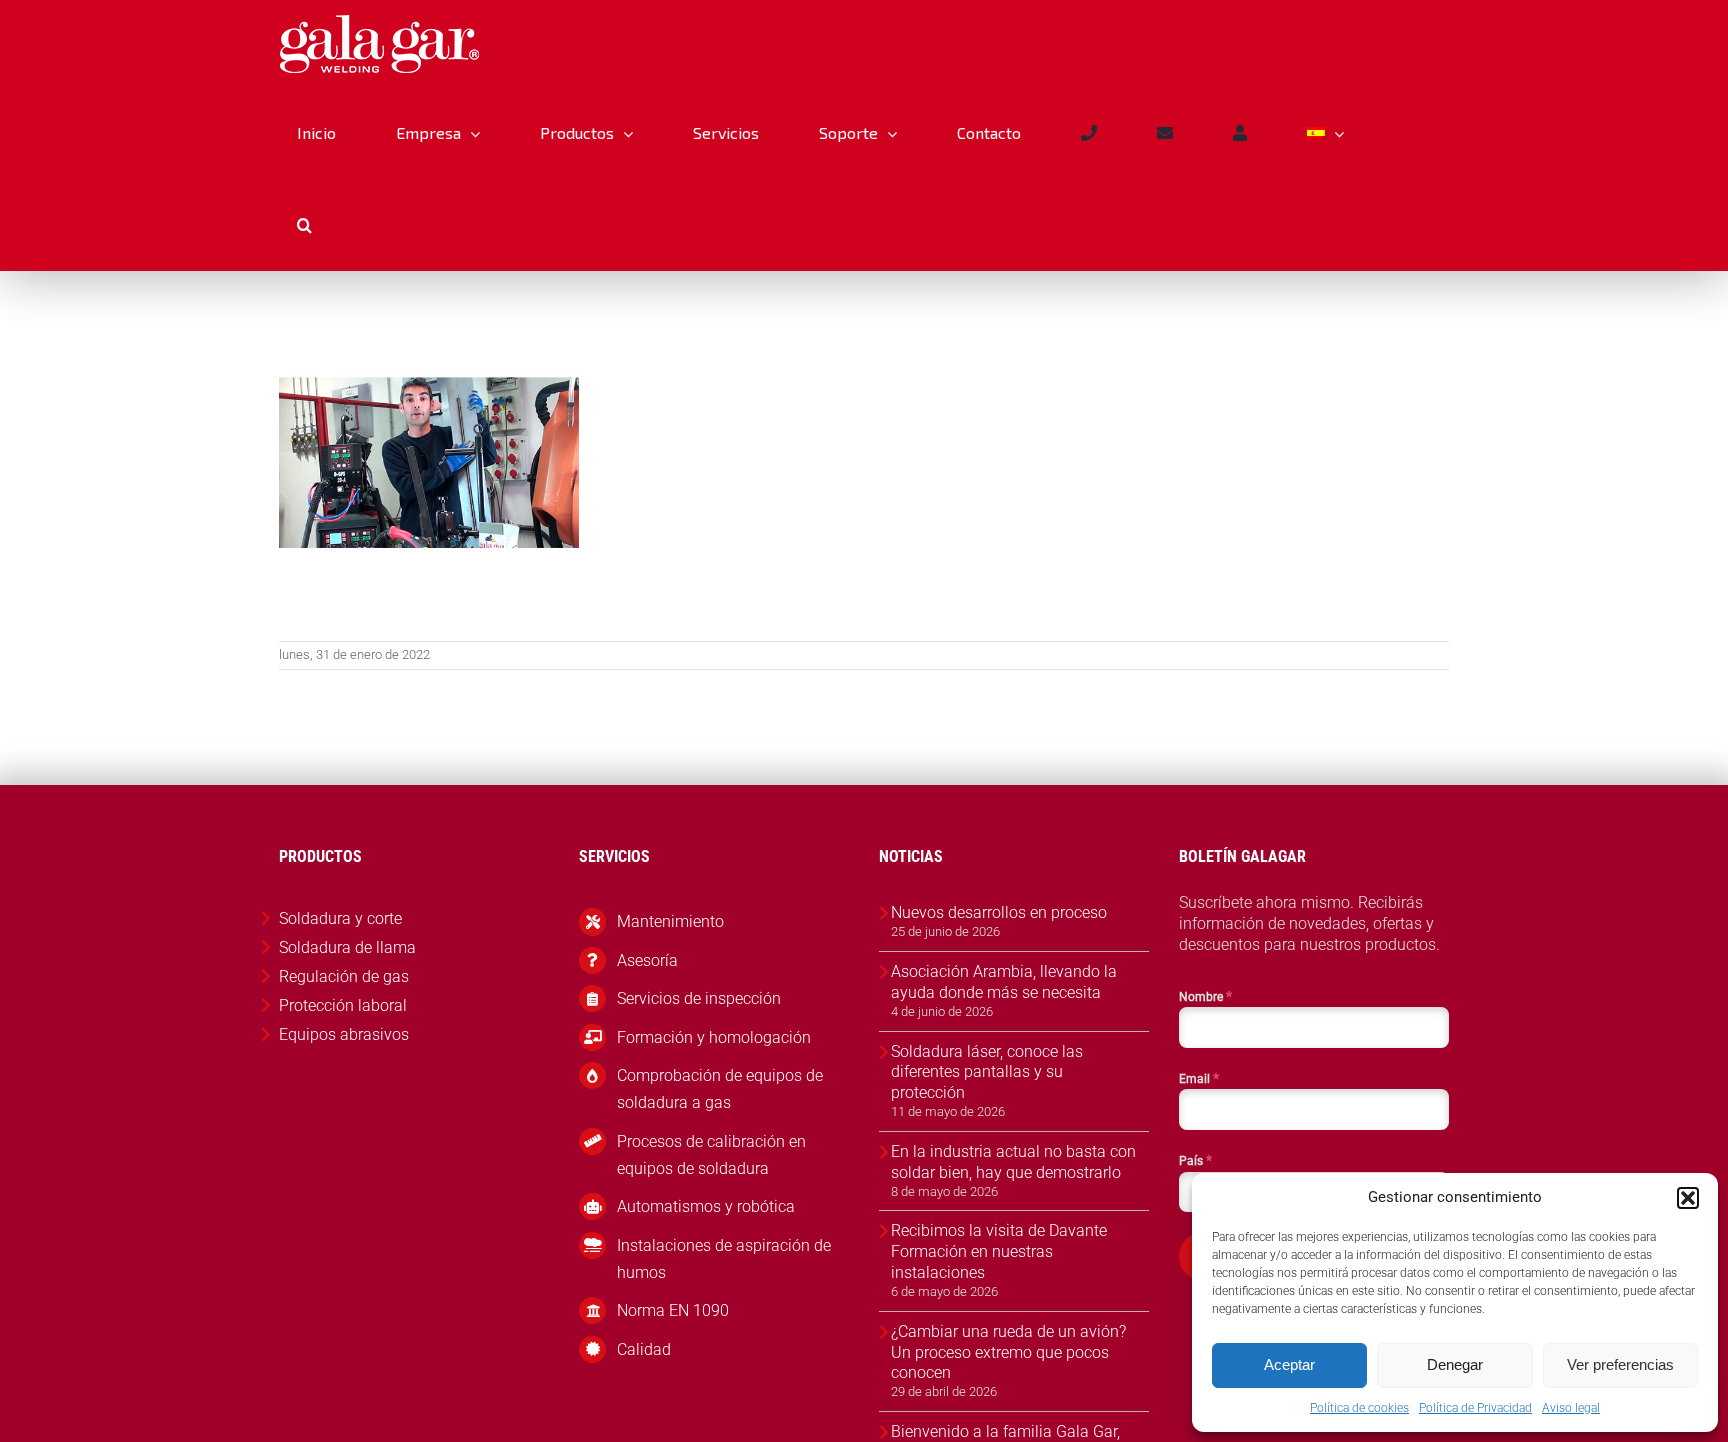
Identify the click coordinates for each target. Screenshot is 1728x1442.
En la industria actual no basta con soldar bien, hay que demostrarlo (1013, 1162)
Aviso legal (1571, 1408)
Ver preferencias (1620, 1364)
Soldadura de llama (347, 947)
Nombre (1205, 996)
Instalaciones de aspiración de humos (724, 1259)
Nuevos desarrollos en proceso (999, 912)
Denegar (1455, 1364)
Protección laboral (343, 1005)
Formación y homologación (714, 1037)
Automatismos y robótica (706, 1206)
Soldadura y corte (340, 918)
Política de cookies (1359, 1408)
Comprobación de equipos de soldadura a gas (720, 1089)
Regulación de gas (344, 976)
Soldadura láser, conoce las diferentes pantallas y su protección (987, 1072)
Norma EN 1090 (673, 1310)
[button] (1688, 1198)
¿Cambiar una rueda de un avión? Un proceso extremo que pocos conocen (1008, 1352)
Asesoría (647, 960)
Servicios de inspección (699, 998)
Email (1199, 1078)
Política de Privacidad (1475, 1408)
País (1195, 1160)
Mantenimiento (670, 921)
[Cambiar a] (1325, 133)
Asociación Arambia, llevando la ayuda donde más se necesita (1004, 982)
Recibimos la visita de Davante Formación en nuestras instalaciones (999, 1251)
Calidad (644, 1349)
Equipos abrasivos (344, 1034)
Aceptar (1289, 1364)
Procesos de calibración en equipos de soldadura (711, 1155)
